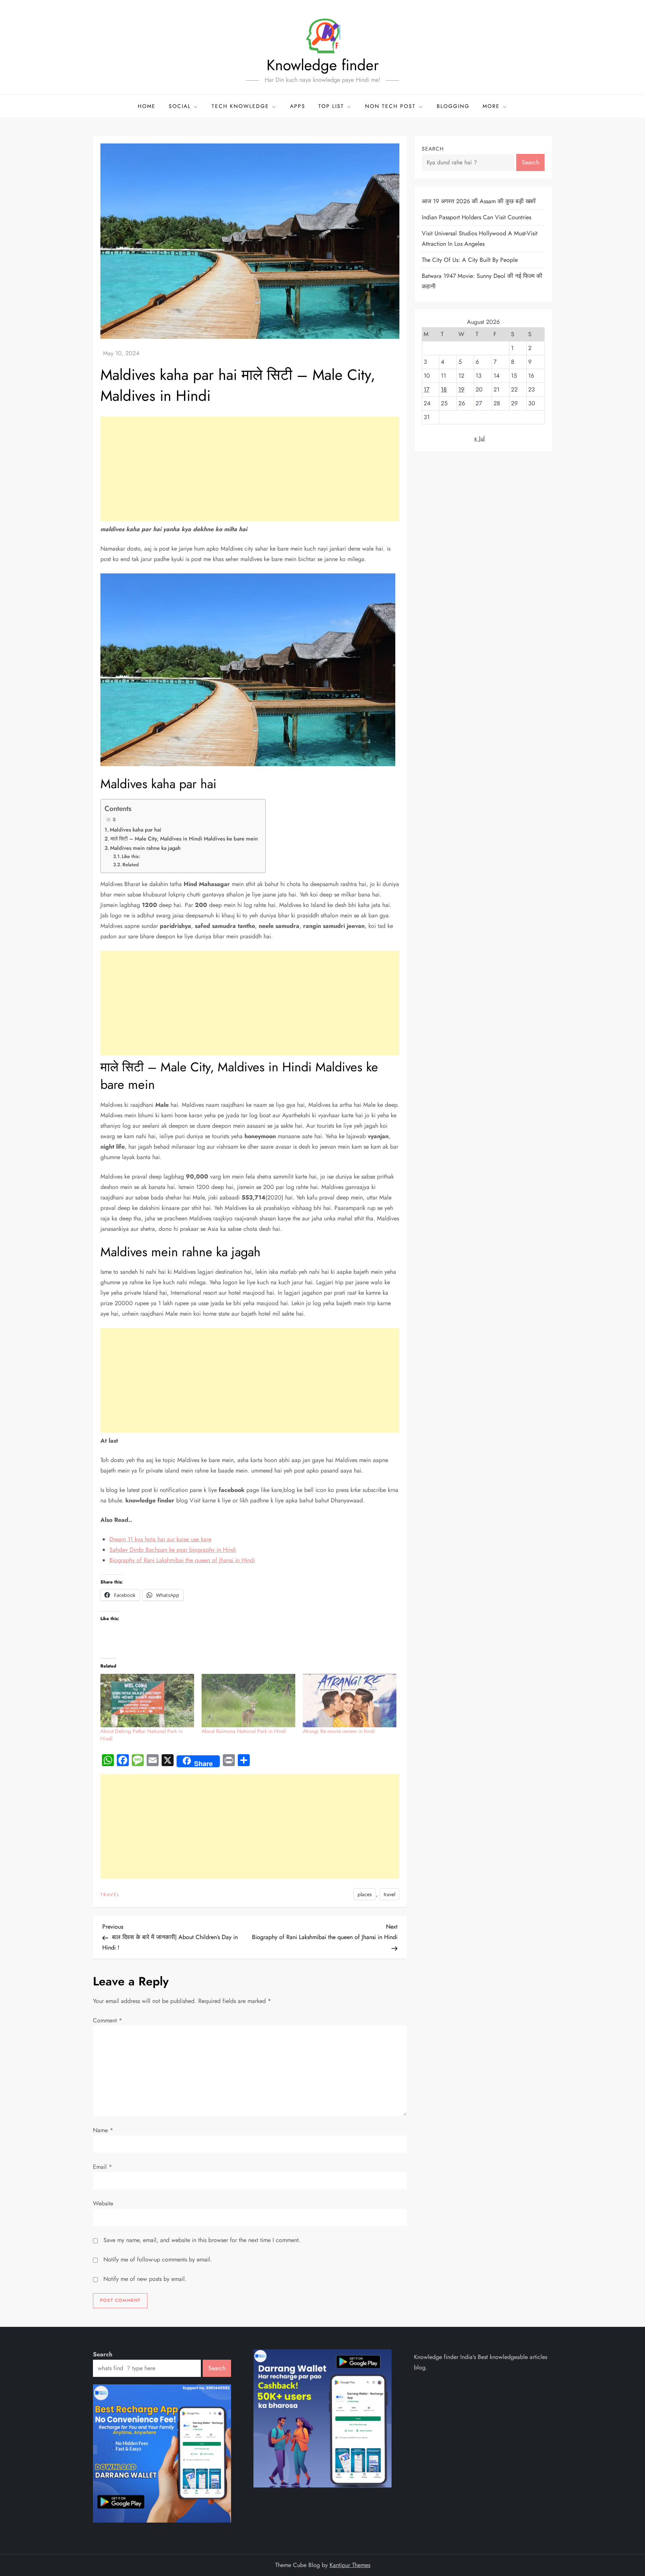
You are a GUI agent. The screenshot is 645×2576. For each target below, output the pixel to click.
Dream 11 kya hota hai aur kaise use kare (160, 1539)
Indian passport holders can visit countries (476, 217)
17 (426, 389)
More (491, 106)
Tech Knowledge (240, 106)
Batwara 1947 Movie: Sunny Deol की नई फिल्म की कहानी (482, 281)
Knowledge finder (323, 65)
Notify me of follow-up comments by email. (158, 2259)
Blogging (453, 106)
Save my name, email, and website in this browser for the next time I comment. (202, 2240)
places (365, 1894)
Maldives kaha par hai (135, 830)
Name (103, 2130)
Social (180, 106)
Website (103, 2203)
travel (390, 1894)
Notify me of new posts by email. (145, 2279)
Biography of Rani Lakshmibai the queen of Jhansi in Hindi (182, 1560)
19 (461, 389)
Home (147, 106)
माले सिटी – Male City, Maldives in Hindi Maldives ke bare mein (184, 839)
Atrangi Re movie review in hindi (339, 1731)
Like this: (131, 856)
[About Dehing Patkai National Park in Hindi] (147, 1701)
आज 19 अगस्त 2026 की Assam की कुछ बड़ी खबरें (479, 201)
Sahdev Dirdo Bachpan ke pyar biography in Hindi (173, 1550)
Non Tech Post (390, 106)
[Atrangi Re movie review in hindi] (350, 1701)
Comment (107, 2020)
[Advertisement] (250, 469)
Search (433, 149)
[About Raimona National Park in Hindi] (248, 1701)
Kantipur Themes (350, 2565)
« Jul (479, 438)
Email (102, 2167)
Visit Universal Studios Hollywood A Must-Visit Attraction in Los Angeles (480, 239)
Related (131, 865)
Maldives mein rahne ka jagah (145, 848)
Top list (331, 106)
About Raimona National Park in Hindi (244, 1731)
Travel (110, 1895)
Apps (298, 106)
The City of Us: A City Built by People (470, 260)
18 (444, 389)
